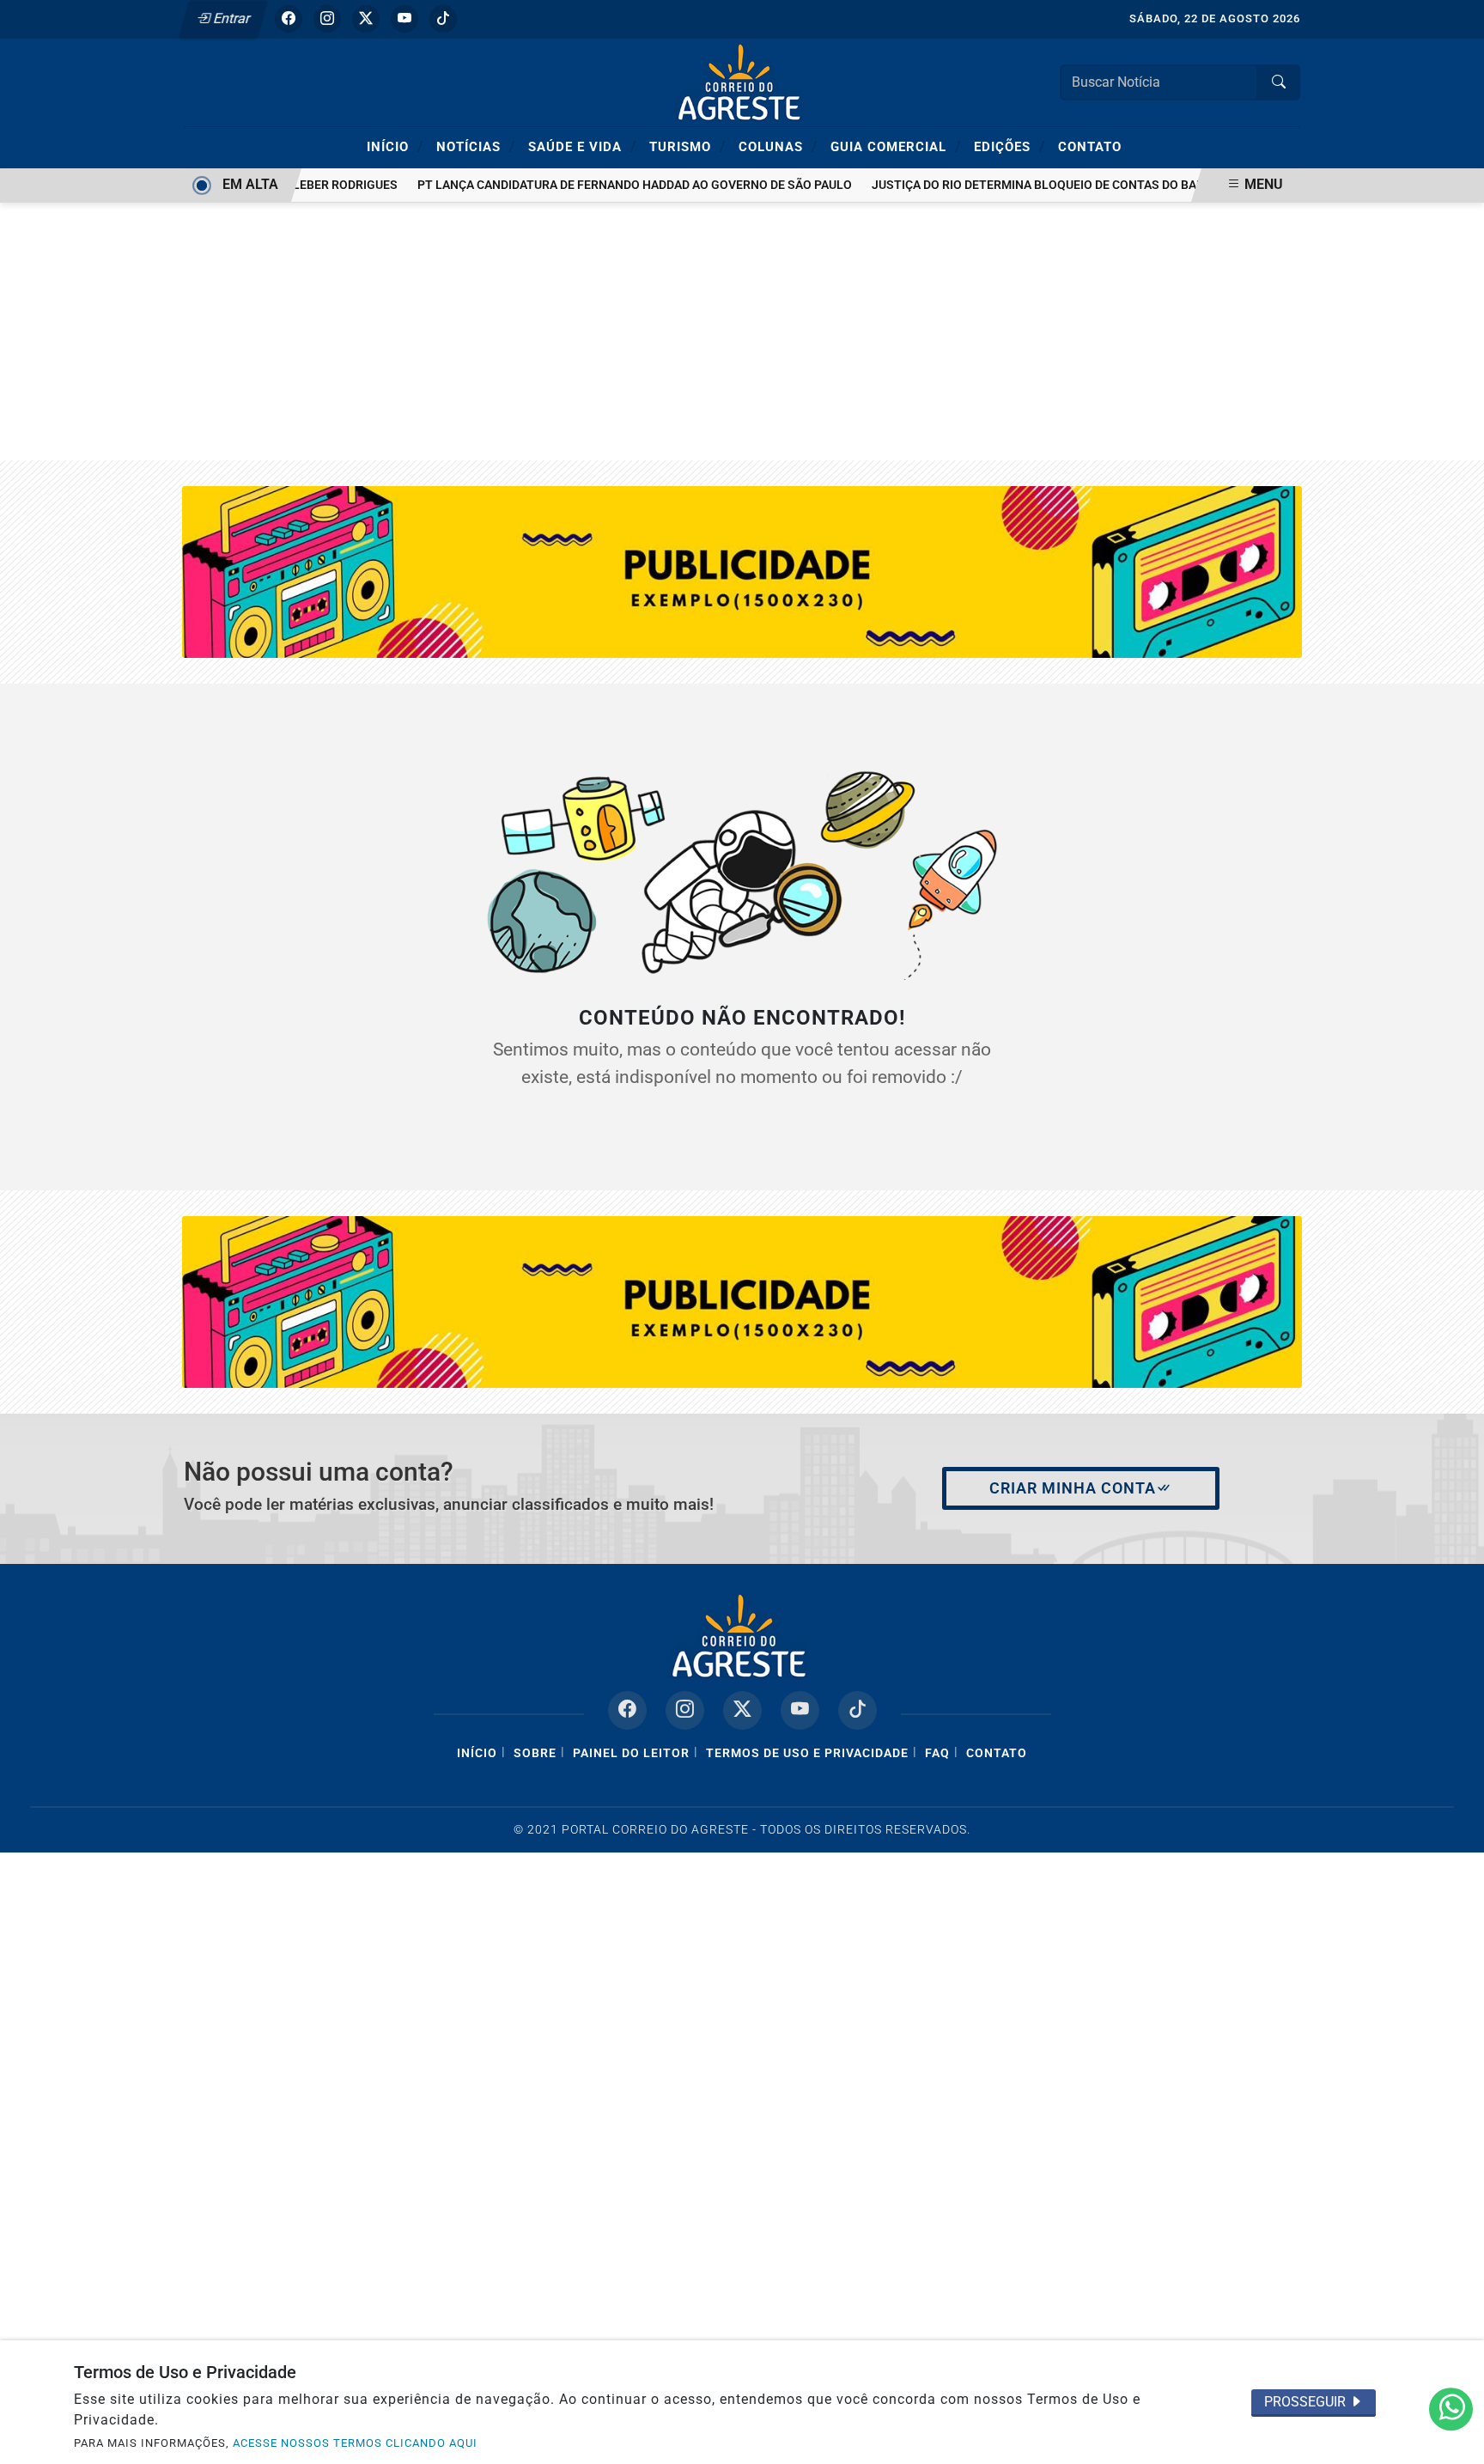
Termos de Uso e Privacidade (807, 1753)
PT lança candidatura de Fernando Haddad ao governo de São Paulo (613, 185)
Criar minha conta (1073, 1488)
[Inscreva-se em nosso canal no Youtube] (800, 1710)
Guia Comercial (896, 146)
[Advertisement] (742, 332)
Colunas (778, 146)
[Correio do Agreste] (742, 81)
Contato (1090, 147)
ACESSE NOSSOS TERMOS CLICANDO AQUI (355, 2443)
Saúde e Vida (582, 146)
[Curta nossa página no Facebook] (627, 1710)
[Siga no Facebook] (289, 19)
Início (395, 146)
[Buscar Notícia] (1279, 82)
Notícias (476, 146)
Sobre (535, 1753)
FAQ (937, 1753)
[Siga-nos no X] (742, 1710)
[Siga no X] (366, 19)
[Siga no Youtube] (404, 19)
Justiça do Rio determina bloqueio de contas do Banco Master (1050, 185)
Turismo (687, 146)
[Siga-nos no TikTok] (858, 1710)
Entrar (231, 18)
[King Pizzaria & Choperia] (742, 1301)
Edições (1010, 146)
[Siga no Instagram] (327, 19)
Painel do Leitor (631, 1753)
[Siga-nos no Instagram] (685, 1710)
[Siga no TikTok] (443, 19)
